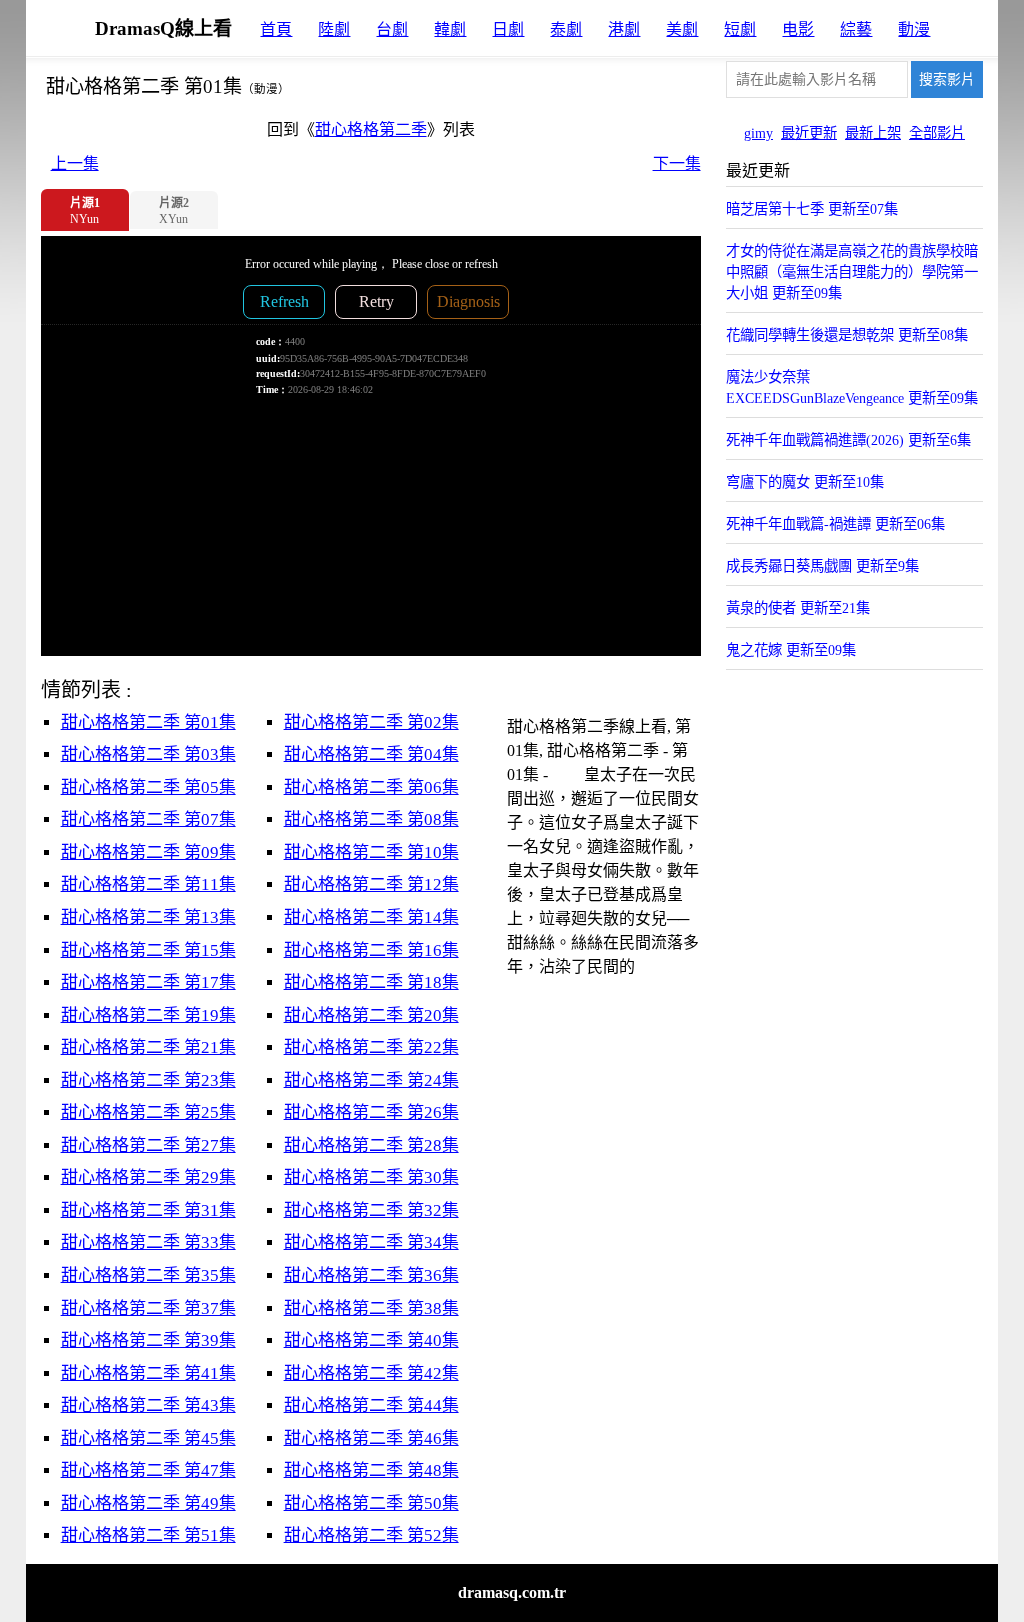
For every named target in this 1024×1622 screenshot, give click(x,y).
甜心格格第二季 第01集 (148, 722)
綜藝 (856, 29)
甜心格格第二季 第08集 (371, 819)
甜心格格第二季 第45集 (148, 1438)
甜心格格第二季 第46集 (371, 1438)
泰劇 (566, 29)
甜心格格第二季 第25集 (148, 1112)
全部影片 (937, 133)
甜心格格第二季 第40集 (371, 1340)
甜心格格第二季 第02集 (371, 722)
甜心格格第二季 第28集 (371, 1145)
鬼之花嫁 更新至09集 (791, 650)
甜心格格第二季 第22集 (371, 1047)
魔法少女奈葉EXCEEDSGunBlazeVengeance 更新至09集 (852, 387)
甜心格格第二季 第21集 (148, 1047)
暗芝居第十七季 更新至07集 (812, 209)
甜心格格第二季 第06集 (371, 787)
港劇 (624, 29)
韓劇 (450, 29)
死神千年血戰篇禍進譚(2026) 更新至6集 (848, 440)
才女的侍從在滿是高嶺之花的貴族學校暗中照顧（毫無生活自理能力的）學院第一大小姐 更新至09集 (852, 272)
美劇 (682, 29)
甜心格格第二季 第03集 (148, 754)
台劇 (392, 29)
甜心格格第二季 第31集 (148, 1210)
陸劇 (334, 29)
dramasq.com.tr (512, 1592)
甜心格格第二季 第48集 (371, 1470)
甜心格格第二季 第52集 (371, 1535)
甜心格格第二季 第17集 (148, 982)
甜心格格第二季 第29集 (148, 1177)
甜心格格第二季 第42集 (371, 1373)
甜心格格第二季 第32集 (371, 1210)
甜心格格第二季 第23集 (148, 1080)
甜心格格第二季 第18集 (371, 982)
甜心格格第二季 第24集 (371, 1080)
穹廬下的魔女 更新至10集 (805, 482)
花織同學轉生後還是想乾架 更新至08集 (847, 335)
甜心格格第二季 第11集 (148, 884)
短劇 (740, 29)
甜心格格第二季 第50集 (371, 1503)
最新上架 (873, 133)
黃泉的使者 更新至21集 (798, 608)
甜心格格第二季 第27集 (148, 1145)
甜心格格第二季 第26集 (371, 1112)
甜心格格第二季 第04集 (371, 754)
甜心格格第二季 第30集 (371, 1177)
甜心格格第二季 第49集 (148, 1503)
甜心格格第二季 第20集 (371, 1015)
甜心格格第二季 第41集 (148, 1373)
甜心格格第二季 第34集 (371, 1242)
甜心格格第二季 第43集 (148, 1405)
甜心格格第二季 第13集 (148, 917)
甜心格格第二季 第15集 (148, 950)
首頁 (276, 29)
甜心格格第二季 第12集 (371, 884)
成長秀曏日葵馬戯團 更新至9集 (822, 566)
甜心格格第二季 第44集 (371, 1405)
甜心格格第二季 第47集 (148, 1470)
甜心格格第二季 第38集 (371, 1308)
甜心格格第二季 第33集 (148, 1242)
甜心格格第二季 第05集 (148, 787)
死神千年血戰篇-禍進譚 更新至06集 (835, 524)
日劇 (508, 29)
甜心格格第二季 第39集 (148, 1340)
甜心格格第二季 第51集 (148, 1535)
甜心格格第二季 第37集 (148, 1308)
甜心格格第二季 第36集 (371, 1275)
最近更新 (809, 133)
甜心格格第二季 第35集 (148, 1275)
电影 (798, 29)
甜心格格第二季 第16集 (371, 950)
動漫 (914, 29)
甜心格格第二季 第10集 (371, 852)
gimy (758, 133)
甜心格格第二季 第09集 (148, 852)
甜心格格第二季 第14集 (371, 917)
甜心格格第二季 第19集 (148, 1015)
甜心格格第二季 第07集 (148, 819)
